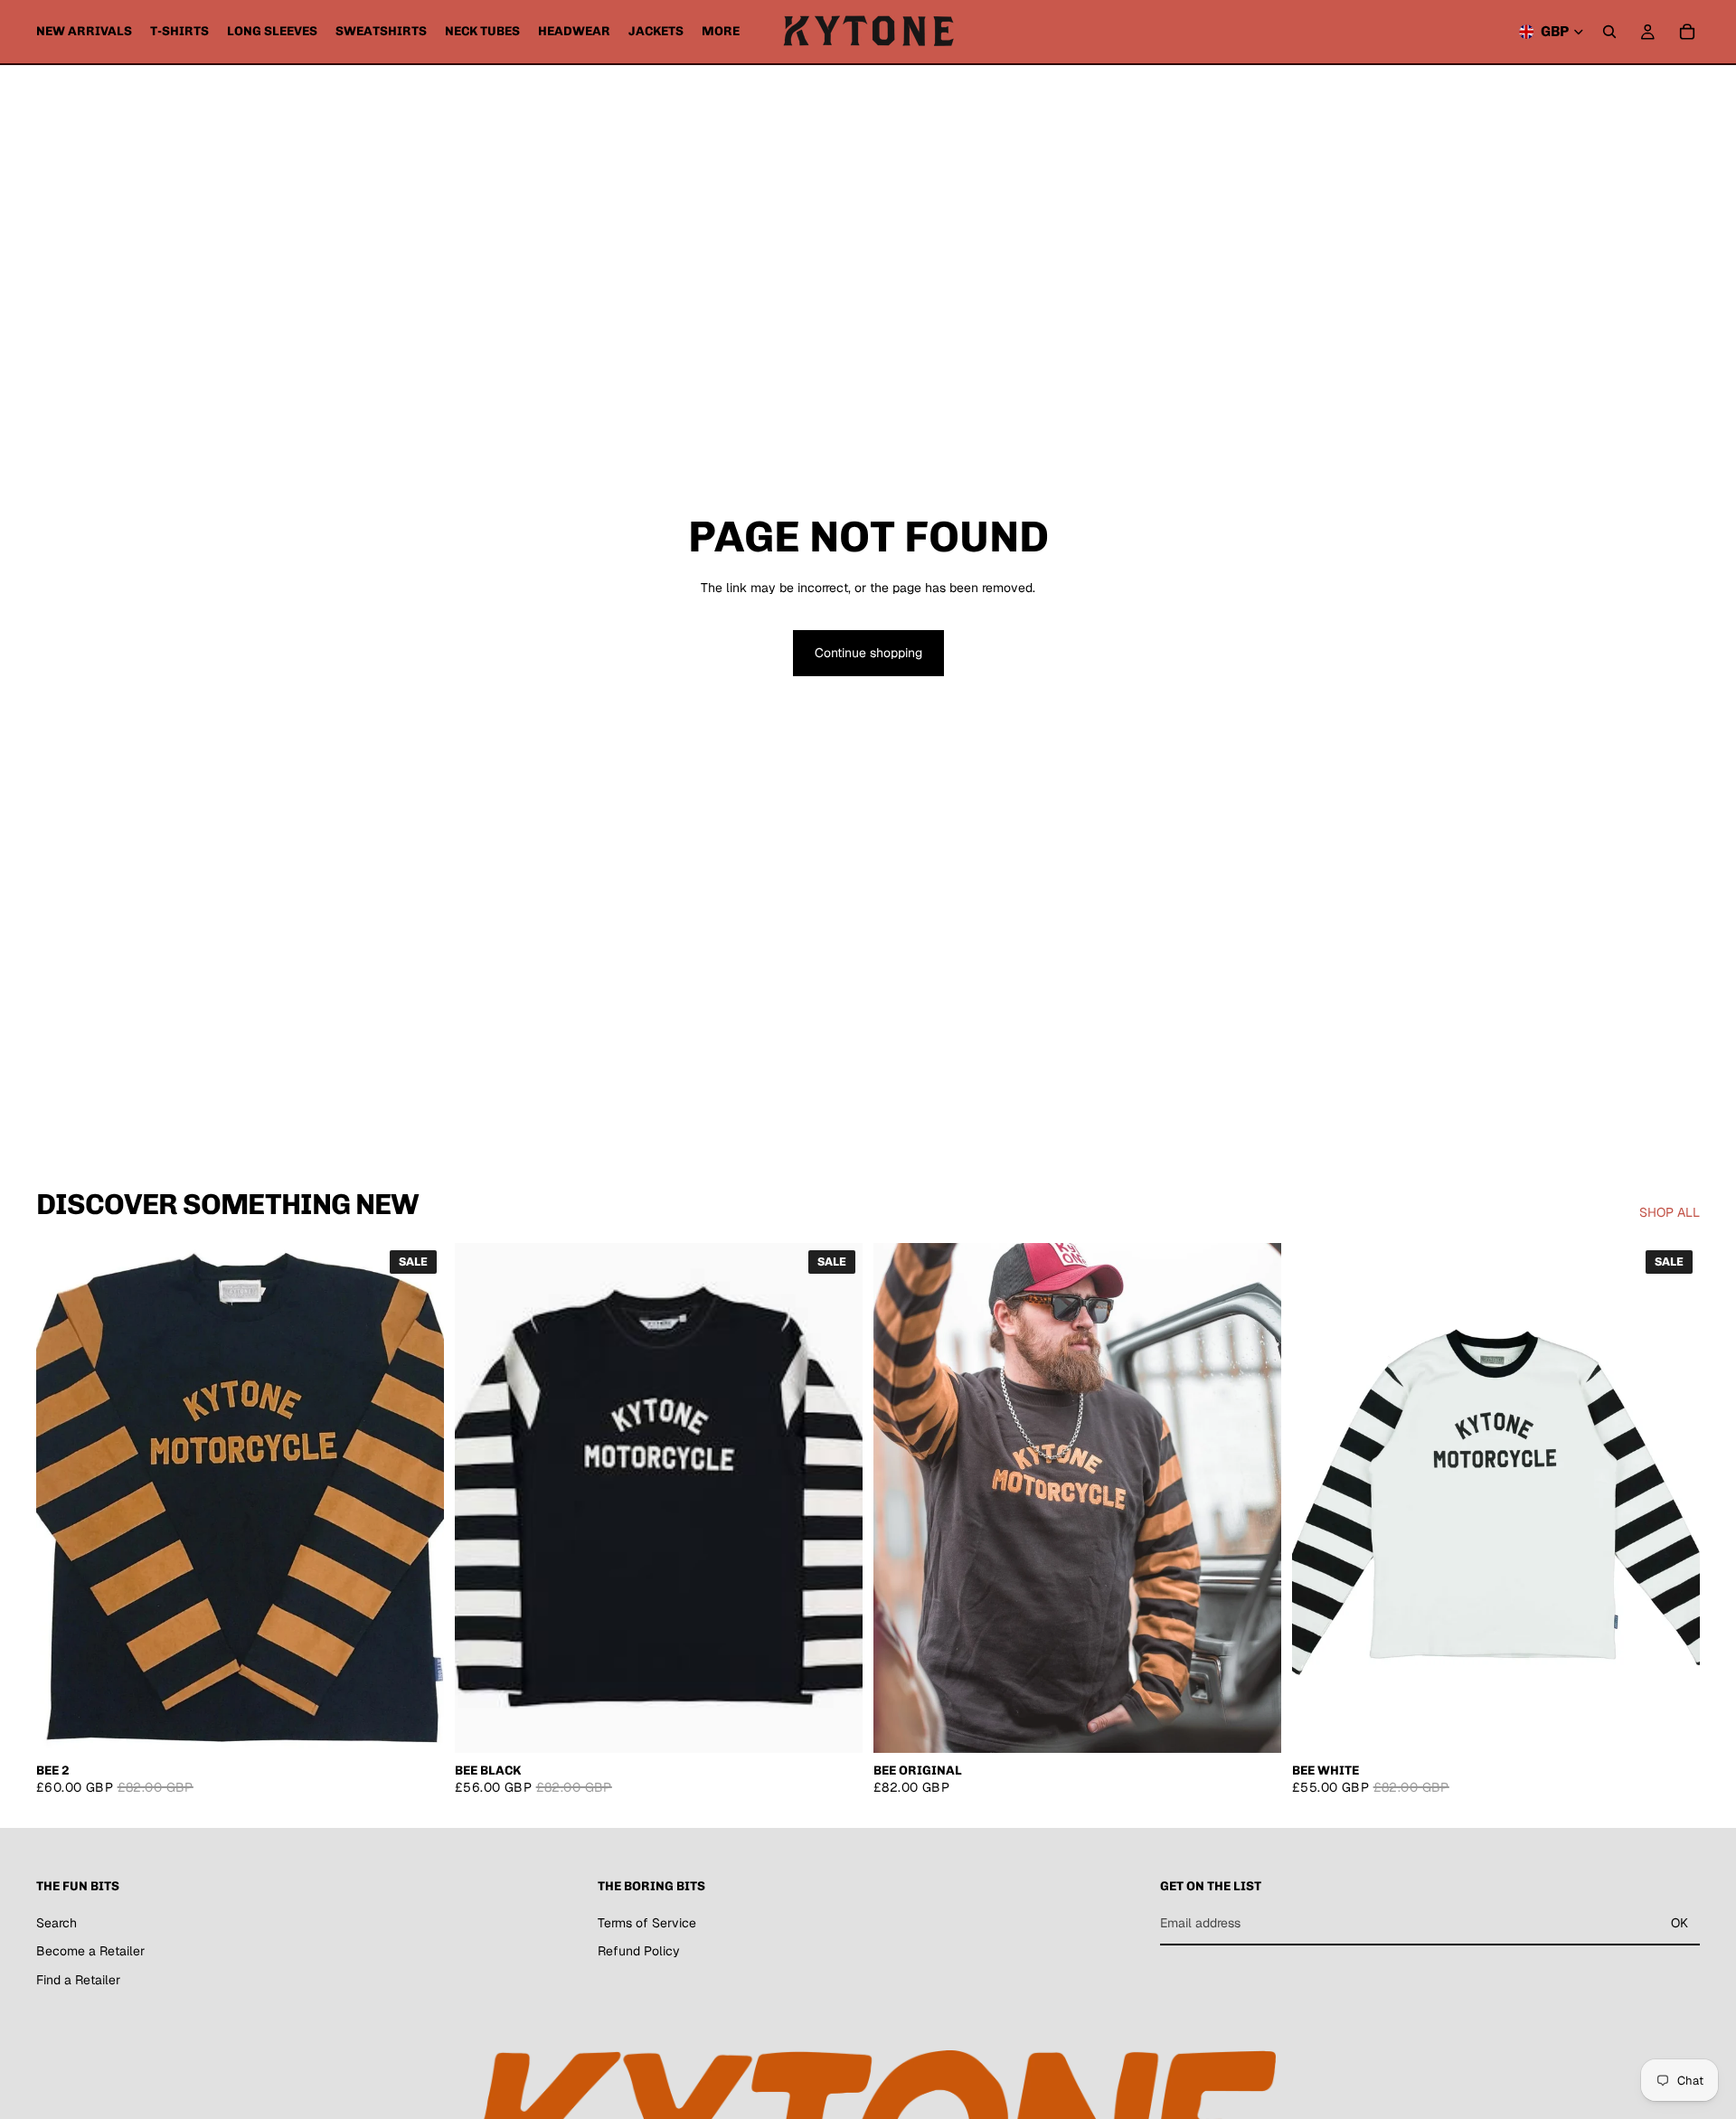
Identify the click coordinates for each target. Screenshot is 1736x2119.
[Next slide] (1254, 1498)
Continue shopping (868, 653)
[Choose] (416, 1725)
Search (57, 1922)
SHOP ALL (1670, 1212)
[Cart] (1687, 32)
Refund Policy (639, 1951)
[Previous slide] (901, 1498)
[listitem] (721, 32)
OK (1679, 1923)
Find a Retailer (78, 1980)
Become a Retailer (90, 1951)
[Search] (1609, 32)
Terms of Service (647, 1922)
